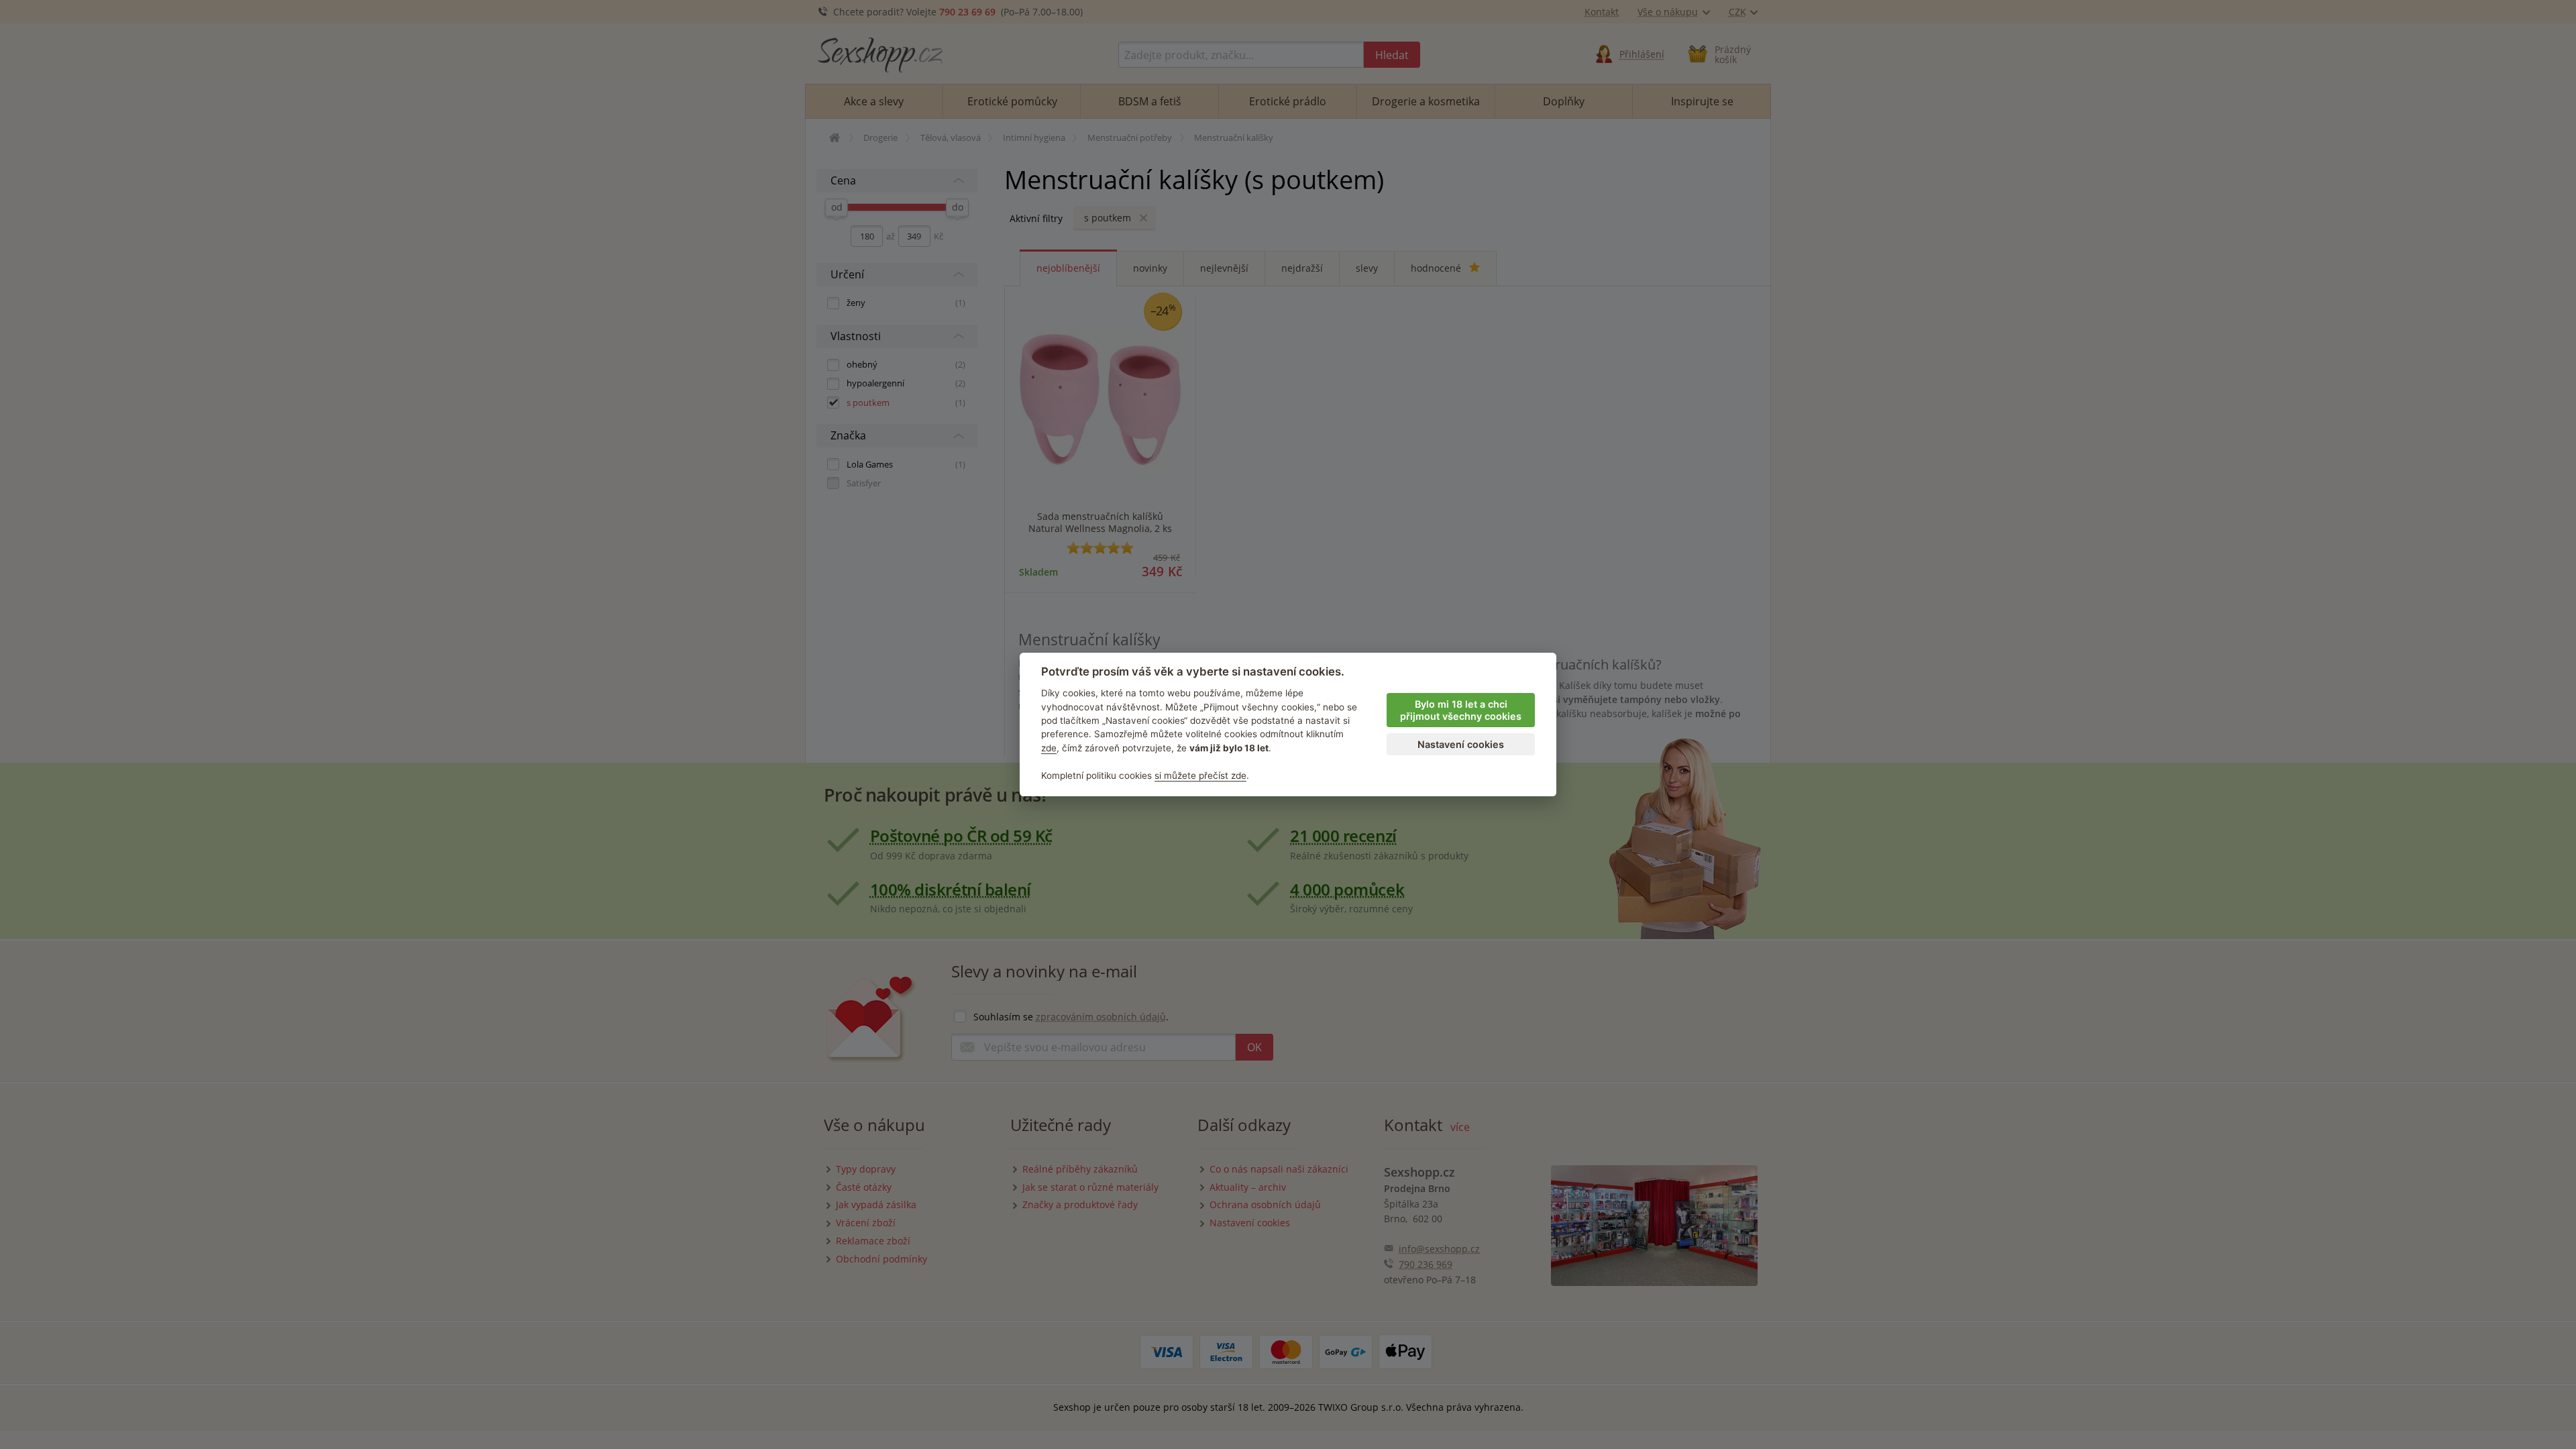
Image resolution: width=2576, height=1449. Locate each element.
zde (1049, 748)
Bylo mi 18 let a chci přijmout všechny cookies (1461, 710)
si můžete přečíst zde (1200, 775)
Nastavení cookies (1461, 744)
